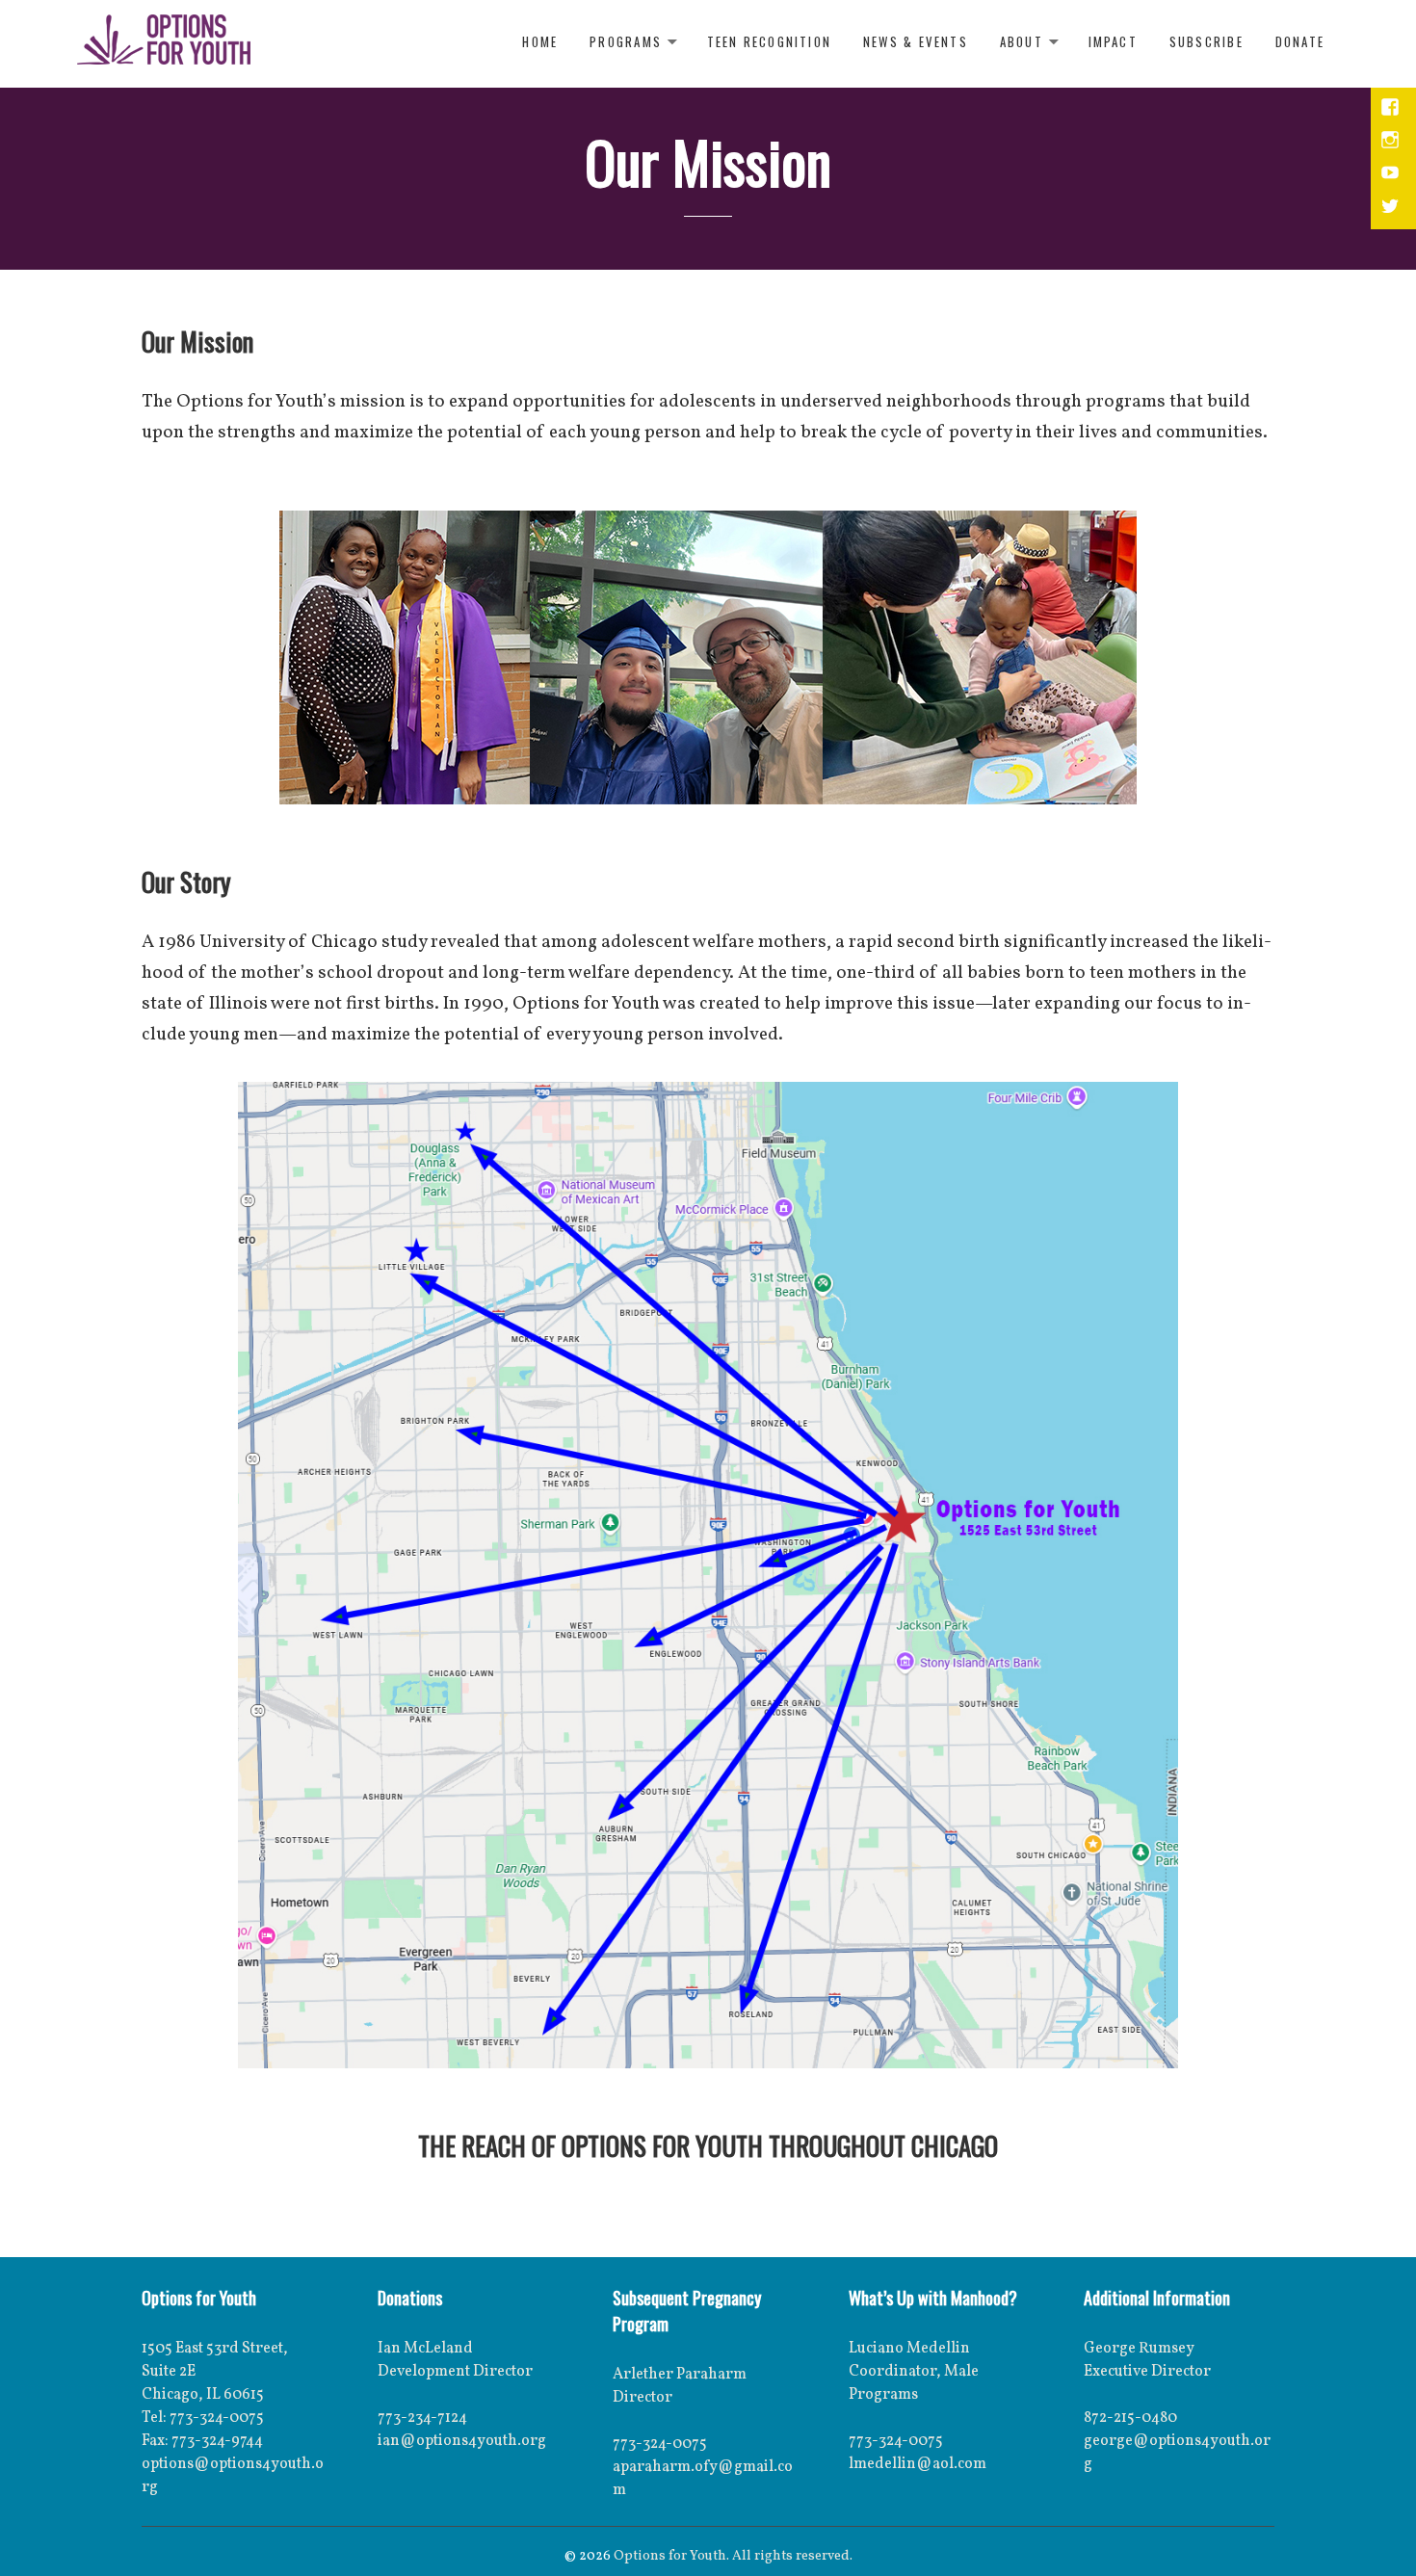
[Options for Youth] (164, 43)
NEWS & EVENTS (916, 41)
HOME (540, 41)
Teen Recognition (769, 41)
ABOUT (1022, 41)
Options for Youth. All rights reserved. (733, 2556)
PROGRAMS (626, 41)
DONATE (1300, 41)
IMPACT (1113, 41)
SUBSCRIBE (1206, 41)
